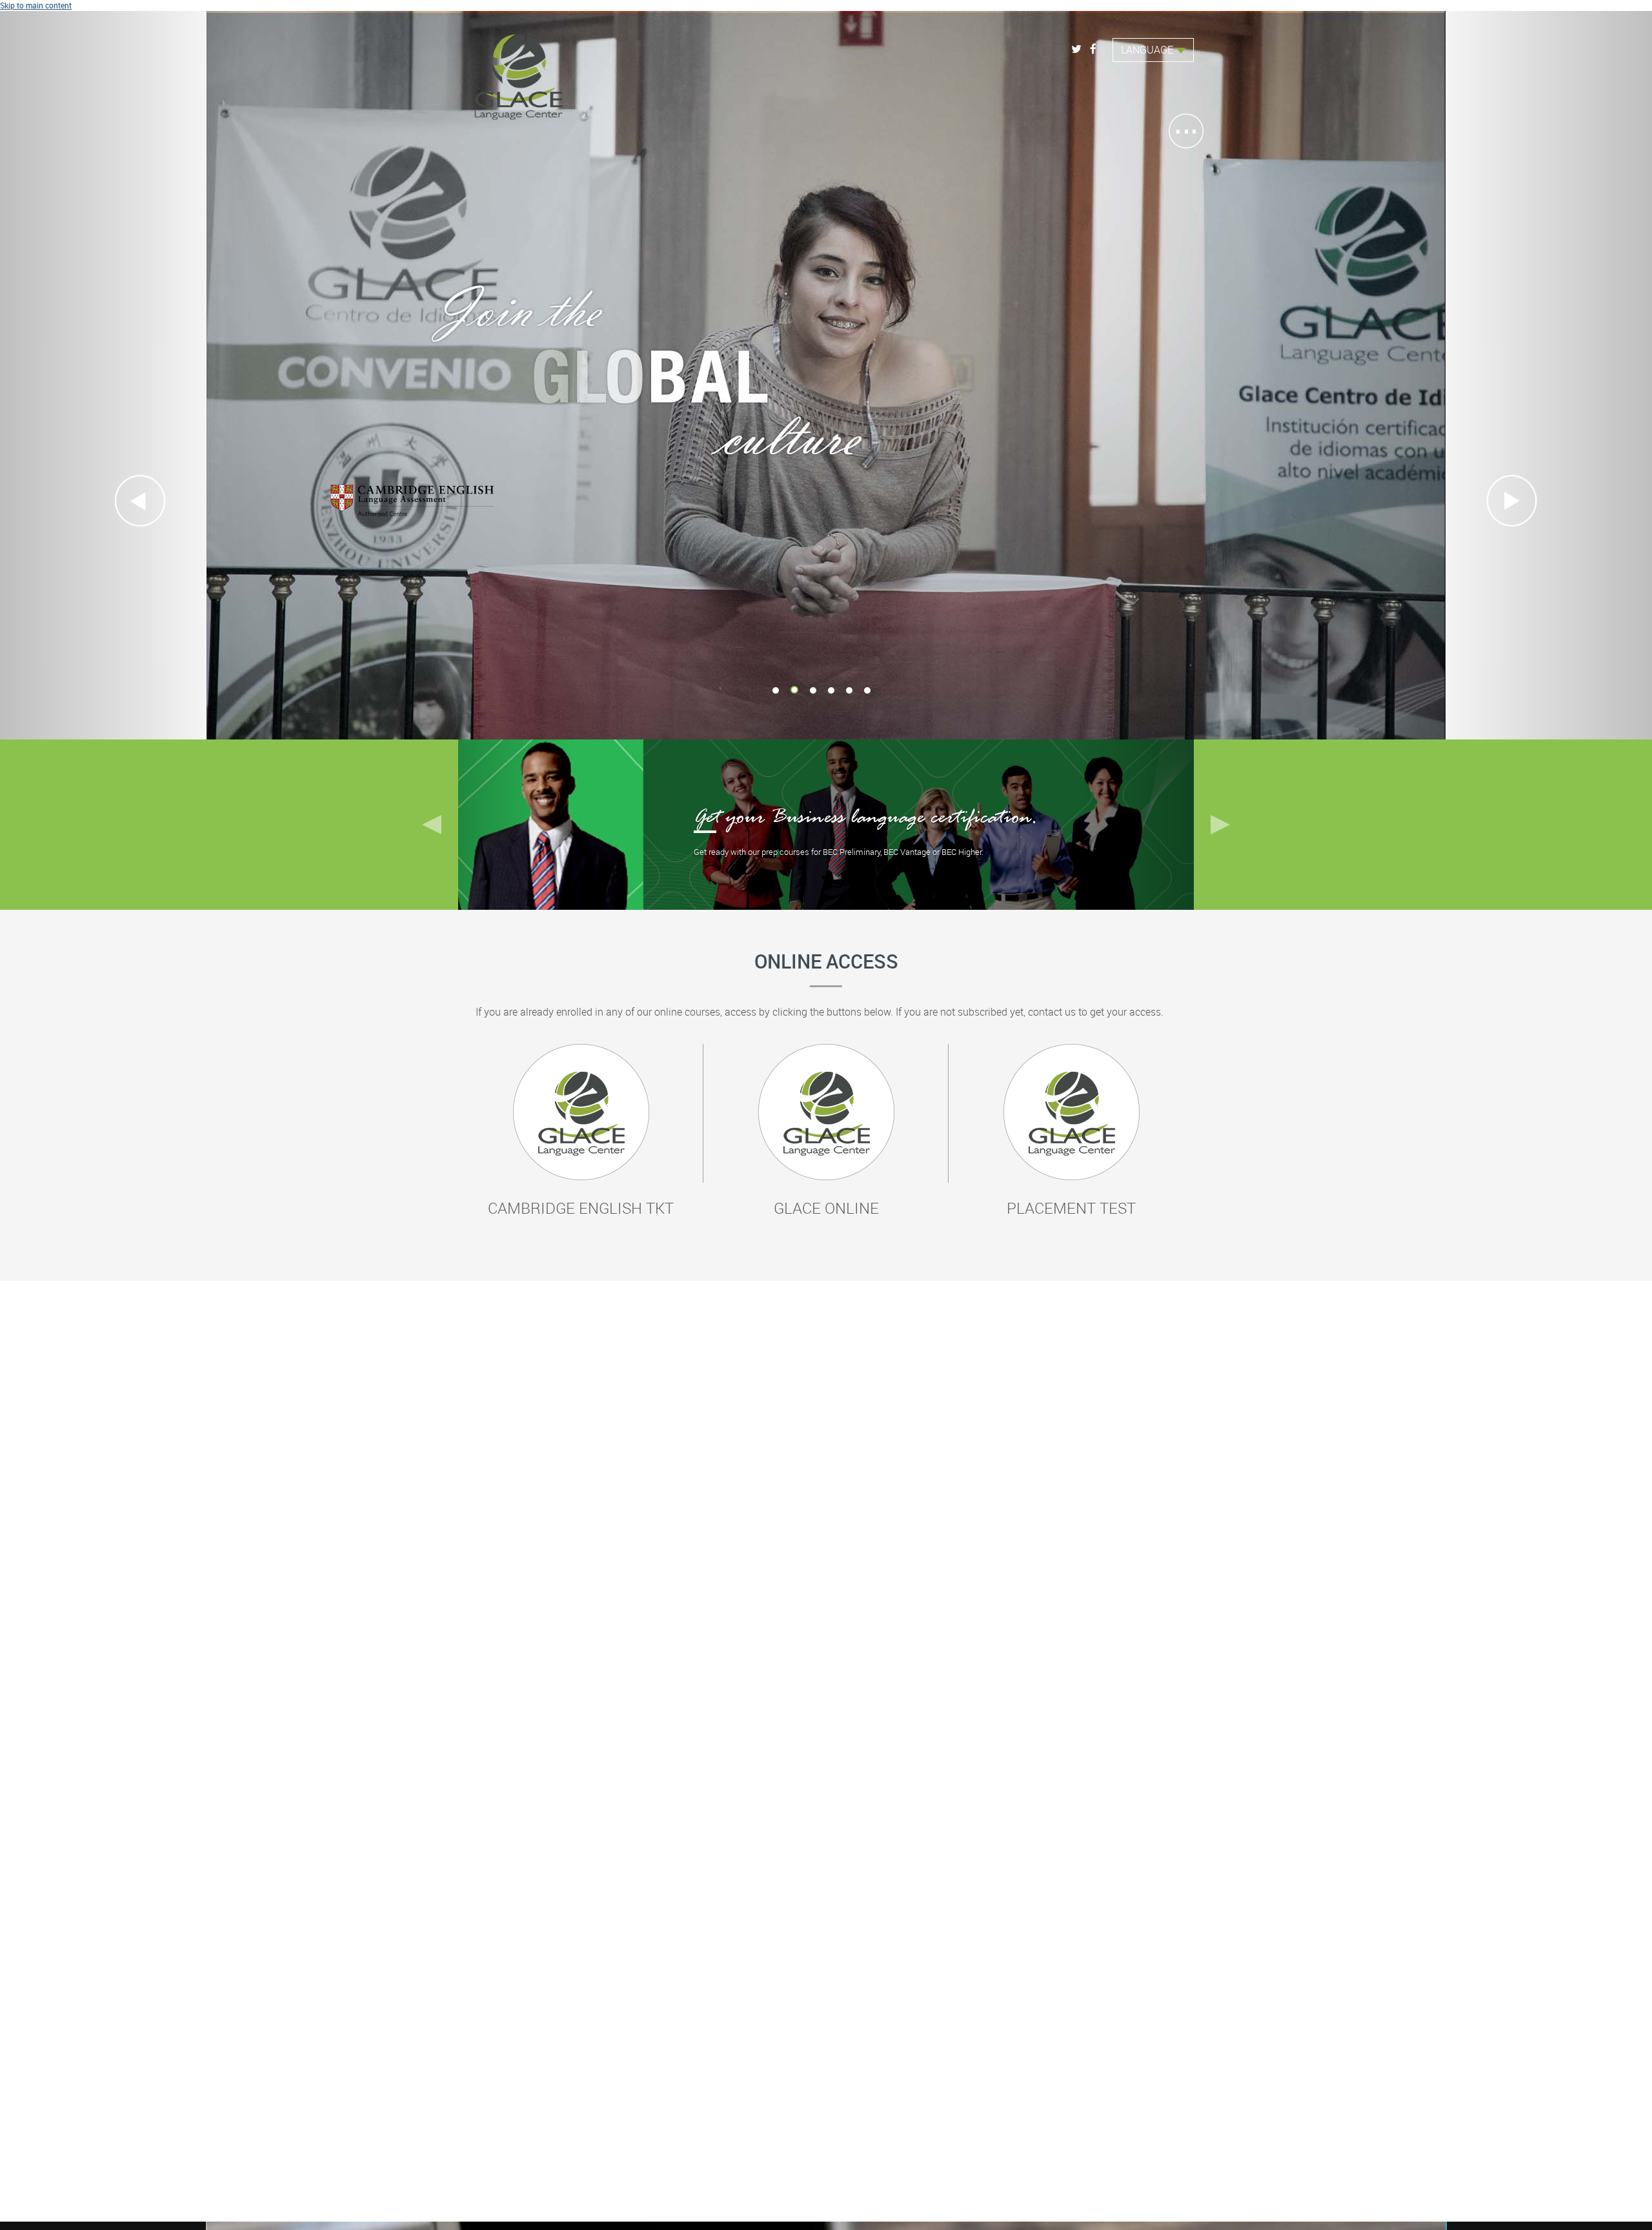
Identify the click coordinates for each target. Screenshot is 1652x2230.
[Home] (519, 72)
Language (1147, 50)
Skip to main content (36, 5)
